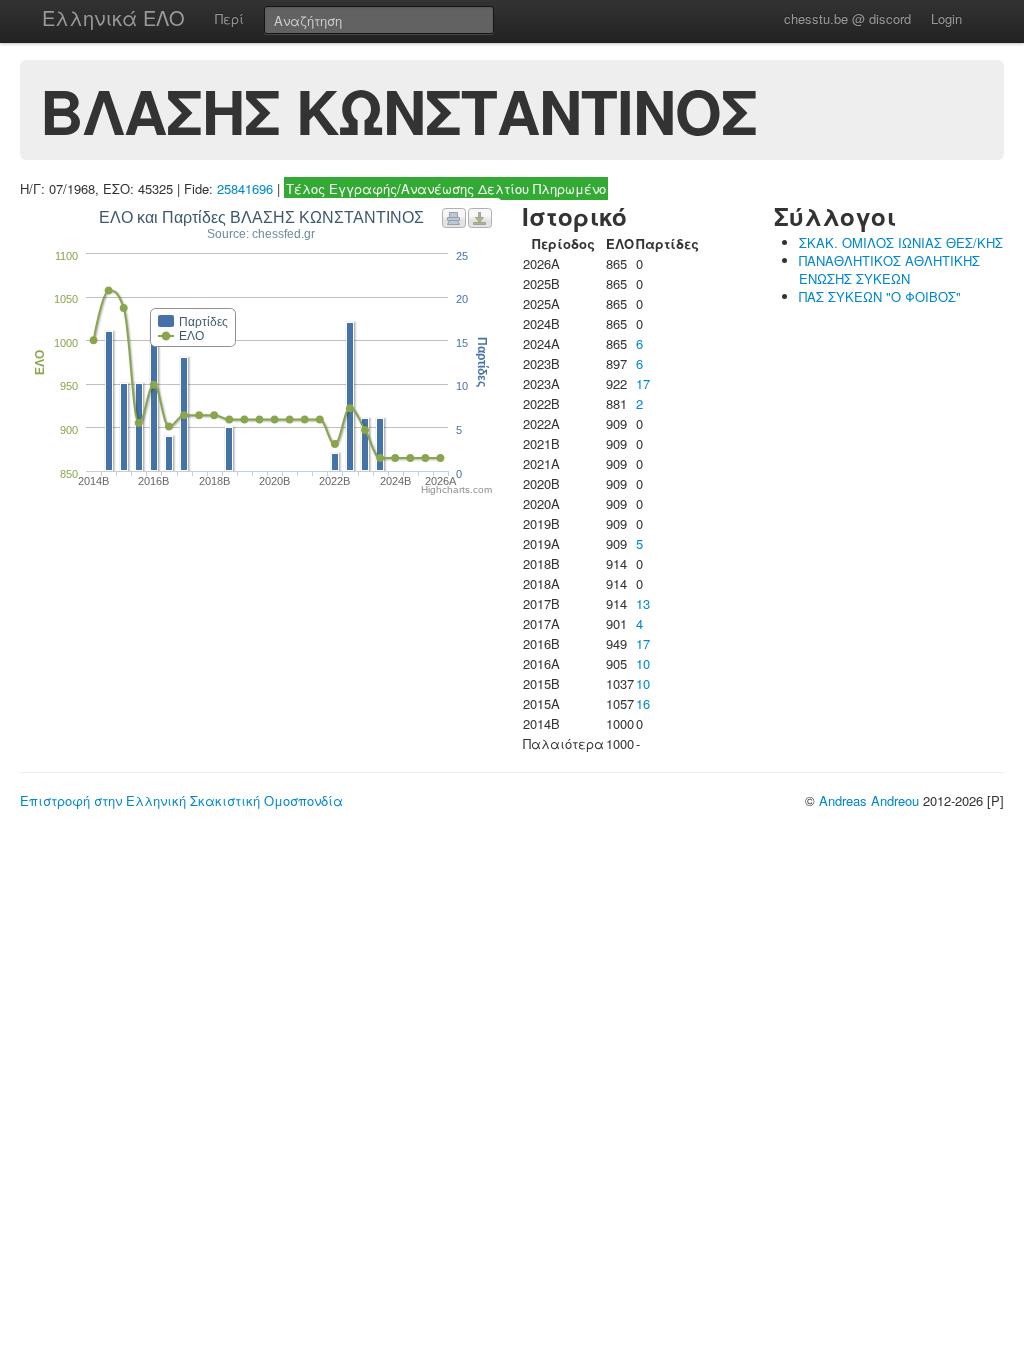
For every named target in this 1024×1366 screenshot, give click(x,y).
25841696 (245, 188)
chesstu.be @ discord (847, 18)
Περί (229, 18)
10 (643, 663)
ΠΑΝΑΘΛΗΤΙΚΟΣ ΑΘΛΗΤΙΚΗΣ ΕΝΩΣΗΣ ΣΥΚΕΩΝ (889, 269)
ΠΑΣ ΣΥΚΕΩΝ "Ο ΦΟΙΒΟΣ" (880, 296)
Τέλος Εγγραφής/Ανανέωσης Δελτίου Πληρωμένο (446, 188)
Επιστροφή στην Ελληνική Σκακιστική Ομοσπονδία (181, 800)
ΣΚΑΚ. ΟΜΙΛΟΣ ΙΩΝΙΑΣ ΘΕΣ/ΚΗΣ (901, 242)
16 (643, 703)
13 (643, 603)
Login (946, 18)
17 (643, 383)
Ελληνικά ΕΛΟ (113, 17)
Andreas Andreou (869, 800)
